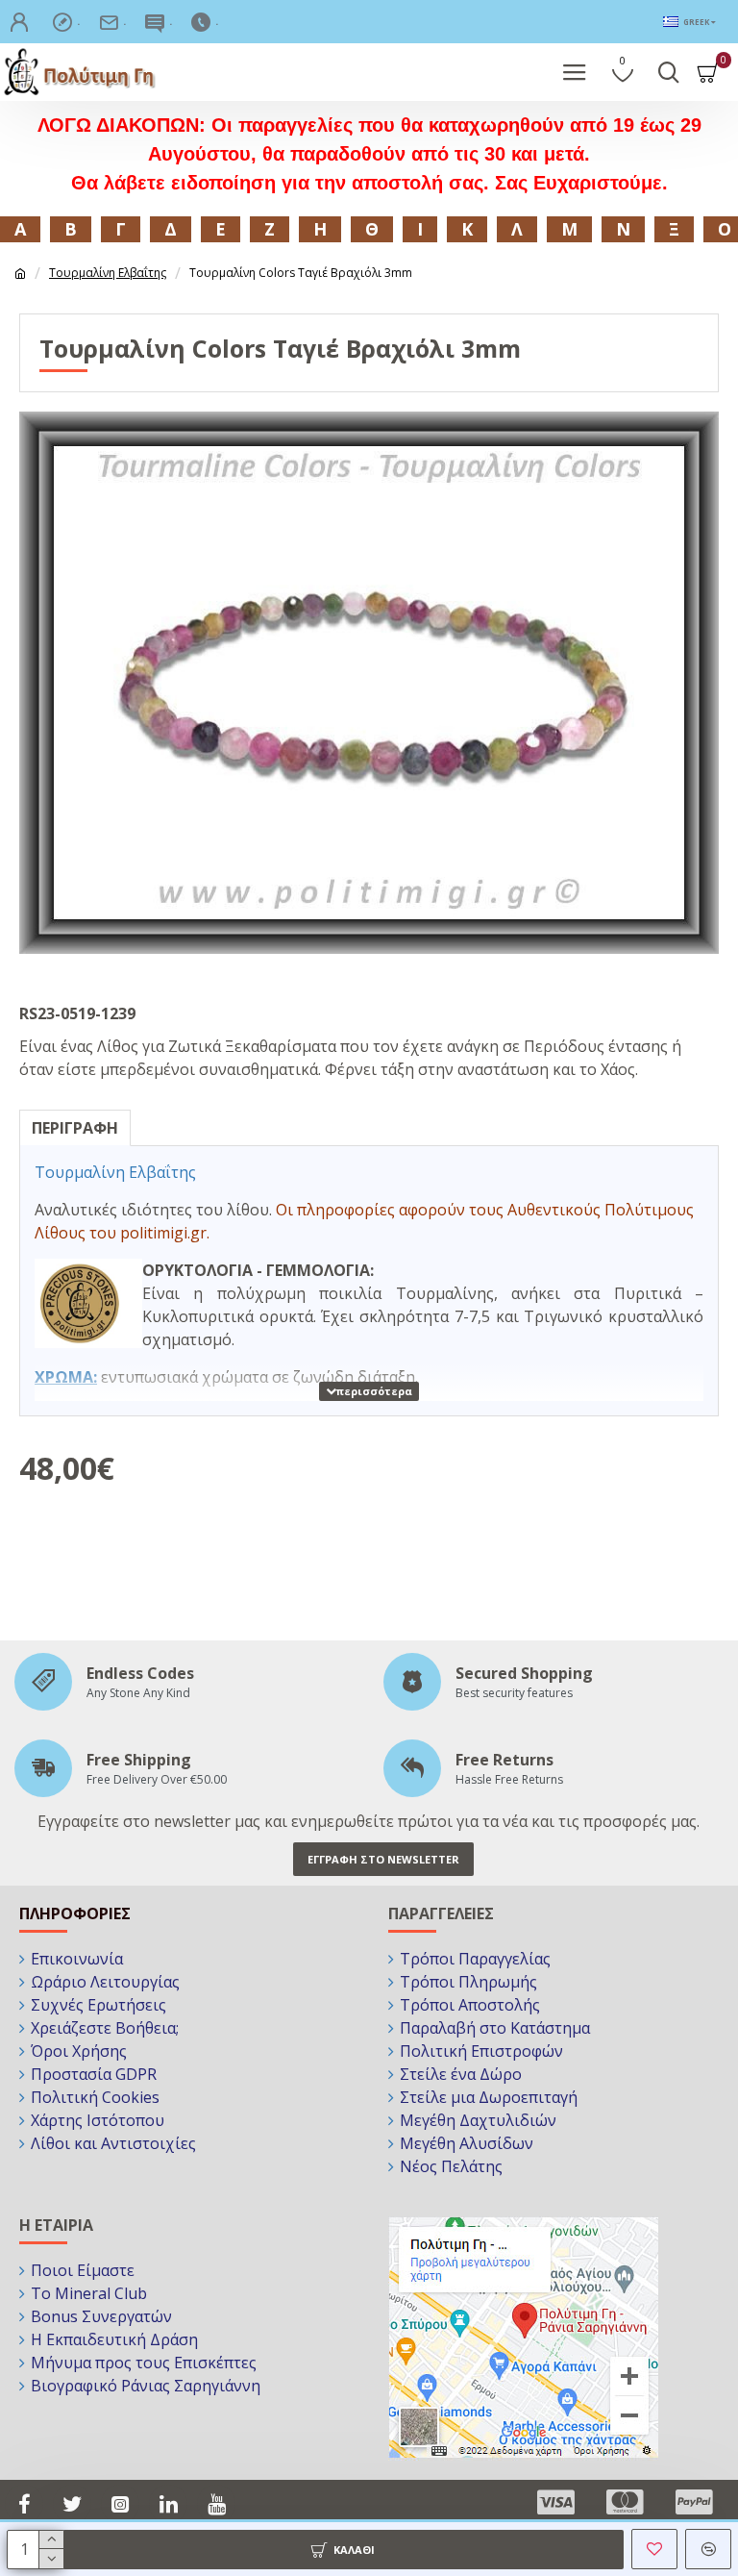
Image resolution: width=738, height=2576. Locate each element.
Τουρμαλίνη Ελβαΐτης (108, 273)
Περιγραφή (75, 1128)
